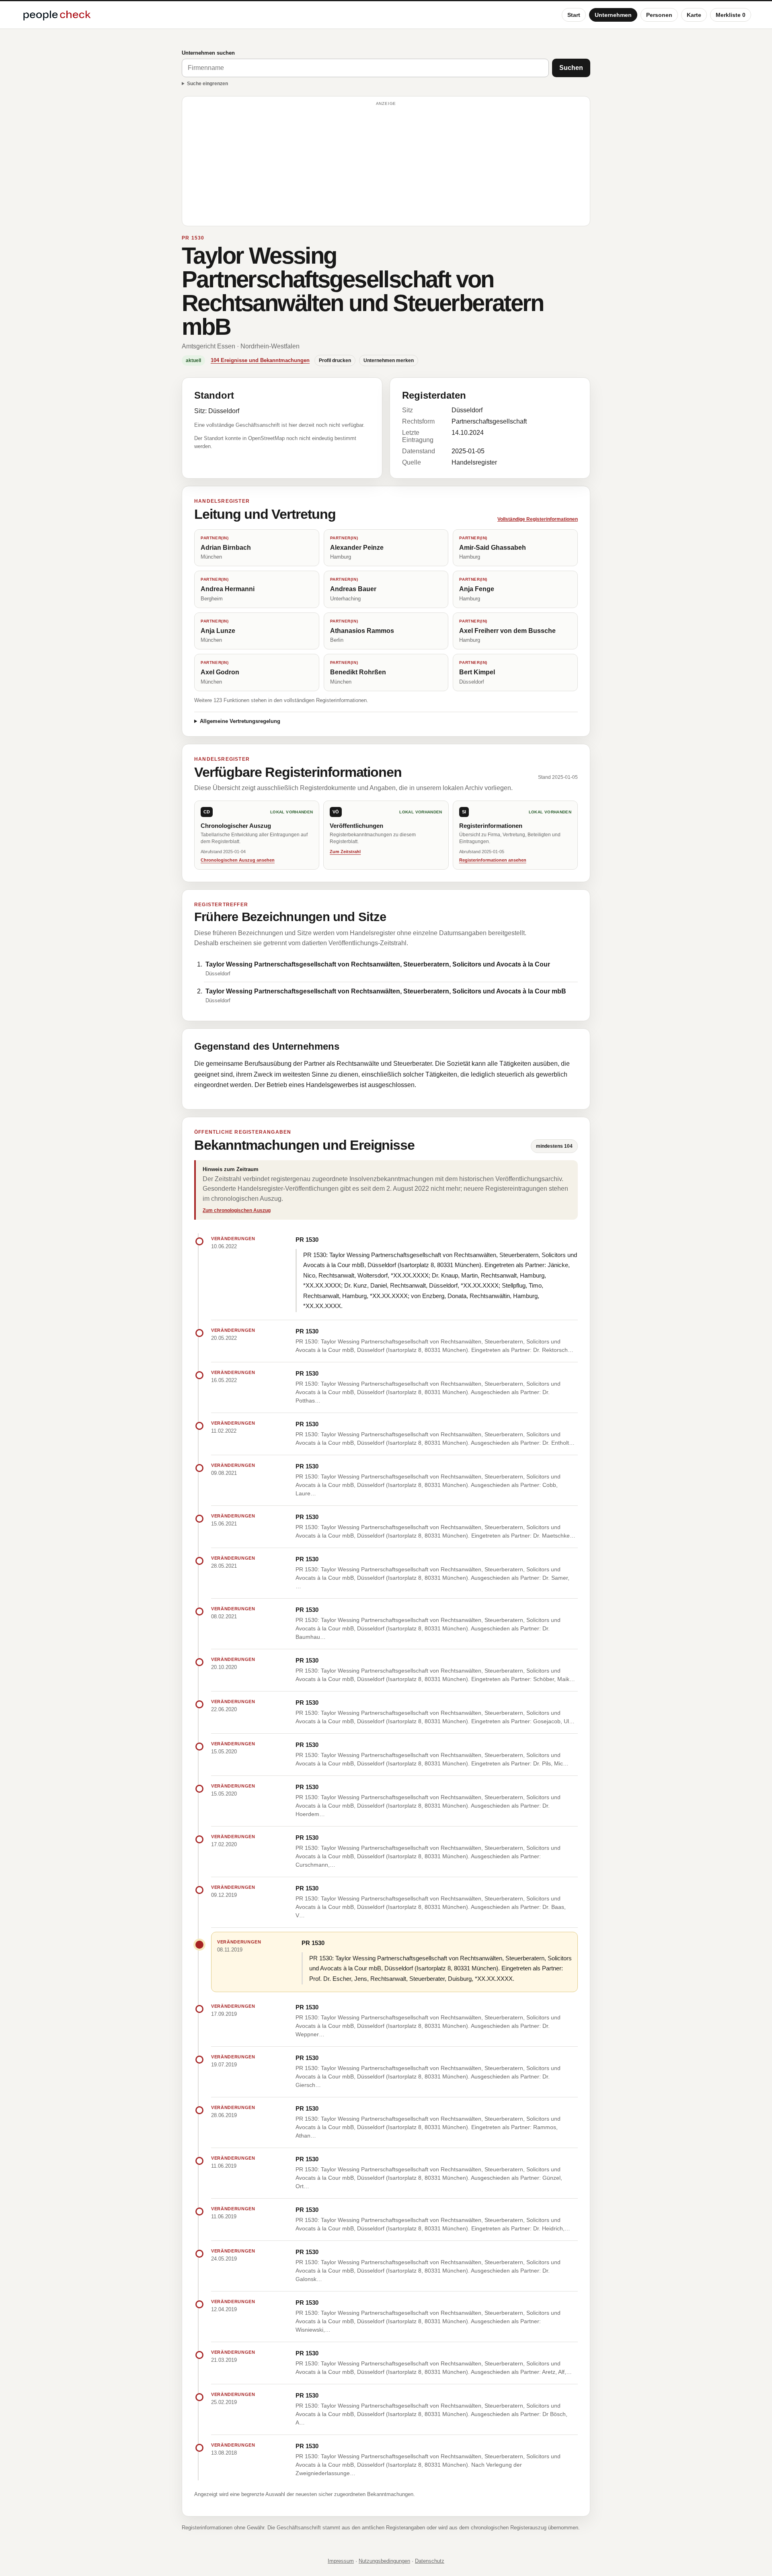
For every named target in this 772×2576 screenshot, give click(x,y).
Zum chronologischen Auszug (237, 1210)
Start (574, 15)
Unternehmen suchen (208, 53)
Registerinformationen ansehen (493, 860)
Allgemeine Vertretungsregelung (240, 721)
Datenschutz (430, 2561)
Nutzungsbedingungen (384, 2561)
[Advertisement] (386, 165)
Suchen (571, 68)
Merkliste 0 (731, 15)
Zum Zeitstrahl (345, 852)
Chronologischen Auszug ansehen (238, 860)
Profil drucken (335, 360)
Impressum (341, 2561)
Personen (659, 15)
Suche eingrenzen (207, 84)
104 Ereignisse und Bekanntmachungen (260, 360)
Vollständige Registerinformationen (538, 519)
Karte (694, 15)
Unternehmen (613, 15)
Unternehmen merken (389, 360)
